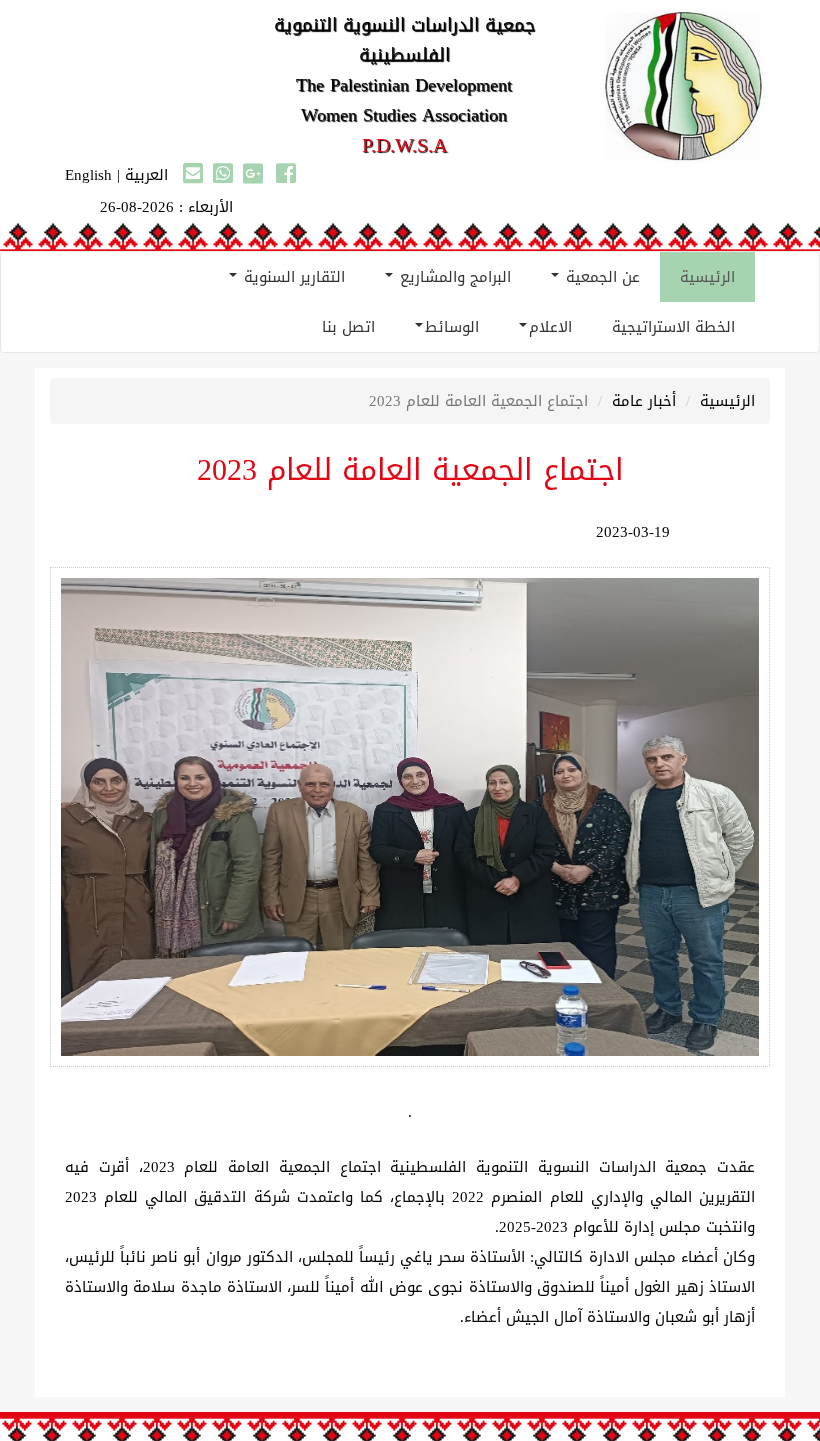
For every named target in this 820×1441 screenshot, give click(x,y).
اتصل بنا (348, 327)
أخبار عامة (644, 401)
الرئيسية (707, 277)
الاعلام (550, 327)
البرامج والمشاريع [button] (453, 277)
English (88, 175)
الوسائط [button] (452, 327)
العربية (146, 175)
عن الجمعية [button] (600, 277)
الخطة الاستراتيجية (673, 327)
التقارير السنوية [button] (292, 277)
